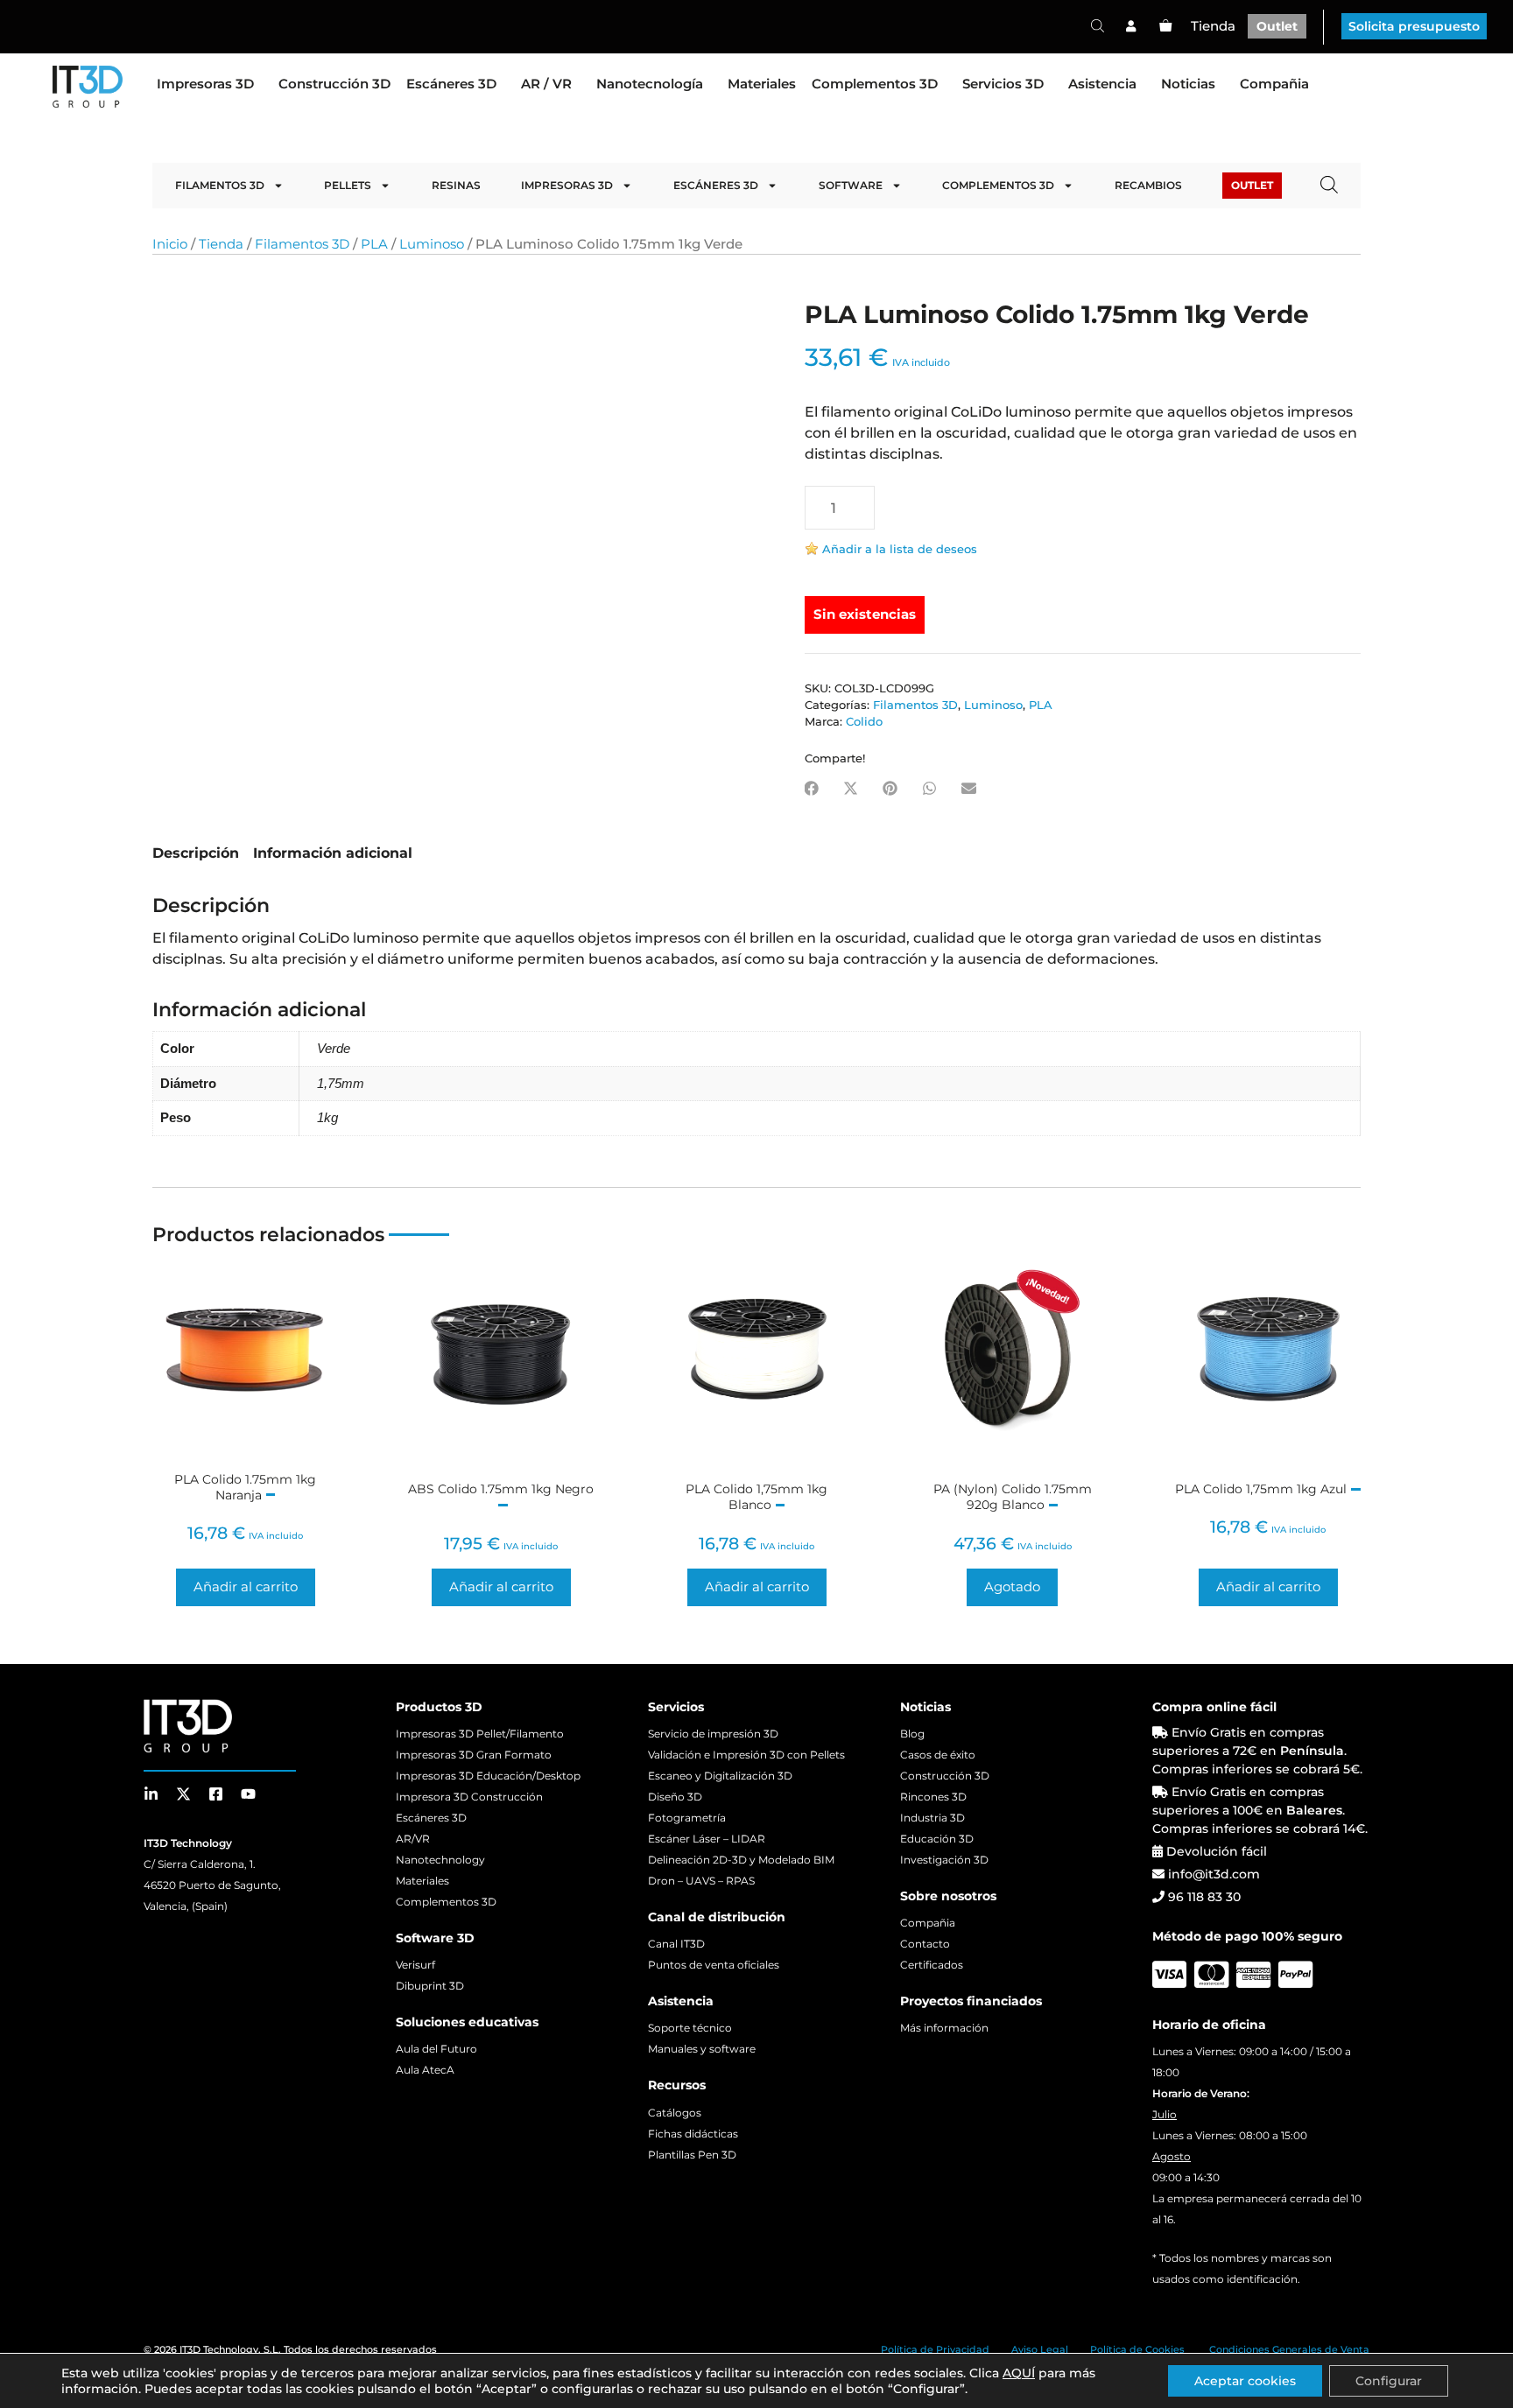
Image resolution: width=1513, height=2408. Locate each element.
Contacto (925, 1944)
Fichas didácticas (693, 2134)
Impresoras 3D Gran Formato (474, 1755)
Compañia (1274, 84)
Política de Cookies (1137, 2349)
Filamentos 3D (220, 185)
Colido (864, 722)
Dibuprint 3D (430, 1986)
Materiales (762, 84)
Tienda (1213, 26)
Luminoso (432, 244)
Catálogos (675, 2113)
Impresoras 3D (205, 84)
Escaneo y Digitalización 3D (720, 1776)
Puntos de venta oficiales (714, 1965)
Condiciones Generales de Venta (1289, 2349)
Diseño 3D (675, 1797)
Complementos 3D (875, 84)
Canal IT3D (676, 1944)
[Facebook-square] (216, 1794)
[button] (811, 788)
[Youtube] (248, 1794)
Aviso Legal (1040, 2349)
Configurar (1389, 2381)
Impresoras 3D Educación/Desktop (488, 1776)
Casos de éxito (938, 1755)
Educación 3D (937, 1839)
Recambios (1148, 185)
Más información (944, 2028)
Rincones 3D (933, 1797)
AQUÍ (1019, 2373)
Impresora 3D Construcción (469, 1797)
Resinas (456, 185)
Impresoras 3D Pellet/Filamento (480, 1734)
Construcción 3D (334, 84)
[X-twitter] (183, 1794)
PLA (374, 244)
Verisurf (415, 1965)
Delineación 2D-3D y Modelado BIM (741, 1860)
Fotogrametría (687, 1818)
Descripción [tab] (196, 853)
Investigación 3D (944, 1860)
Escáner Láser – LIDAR (707, 1839)
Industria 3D (932, 1818)
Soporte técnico (690, 2028)
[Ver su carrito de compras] (1165, 26)
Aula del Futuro (436, 2049)
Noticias (1188, 84)
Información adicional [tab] (333, 853)
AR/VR (413, 1839)
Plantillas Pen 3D (692, 2155)
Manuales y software (702, 2049)
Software (851, 185)
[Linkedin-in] (151, 1794)
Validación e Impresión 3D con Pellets (746, 1755)
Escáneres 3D (451, 84)
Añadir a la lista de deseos (900, 549)
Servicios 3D (1003, 84)
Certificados (932, 1965)
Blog (912, 1734)
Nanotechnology (440, 1860)
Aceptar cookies (1245, 2381)
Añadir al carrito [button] (246, 1587)
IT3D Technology (219, 2349)
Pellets (348, 185)
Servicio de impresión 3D (713, 1734)
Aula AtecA (425, 2070)
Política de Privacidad (935, 2349)
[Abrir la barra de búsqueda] (1098, 25)
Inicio (170, 244)
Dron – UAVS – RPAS (701, 1881)
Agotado (1012, 1587)
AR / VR (546, 84)
